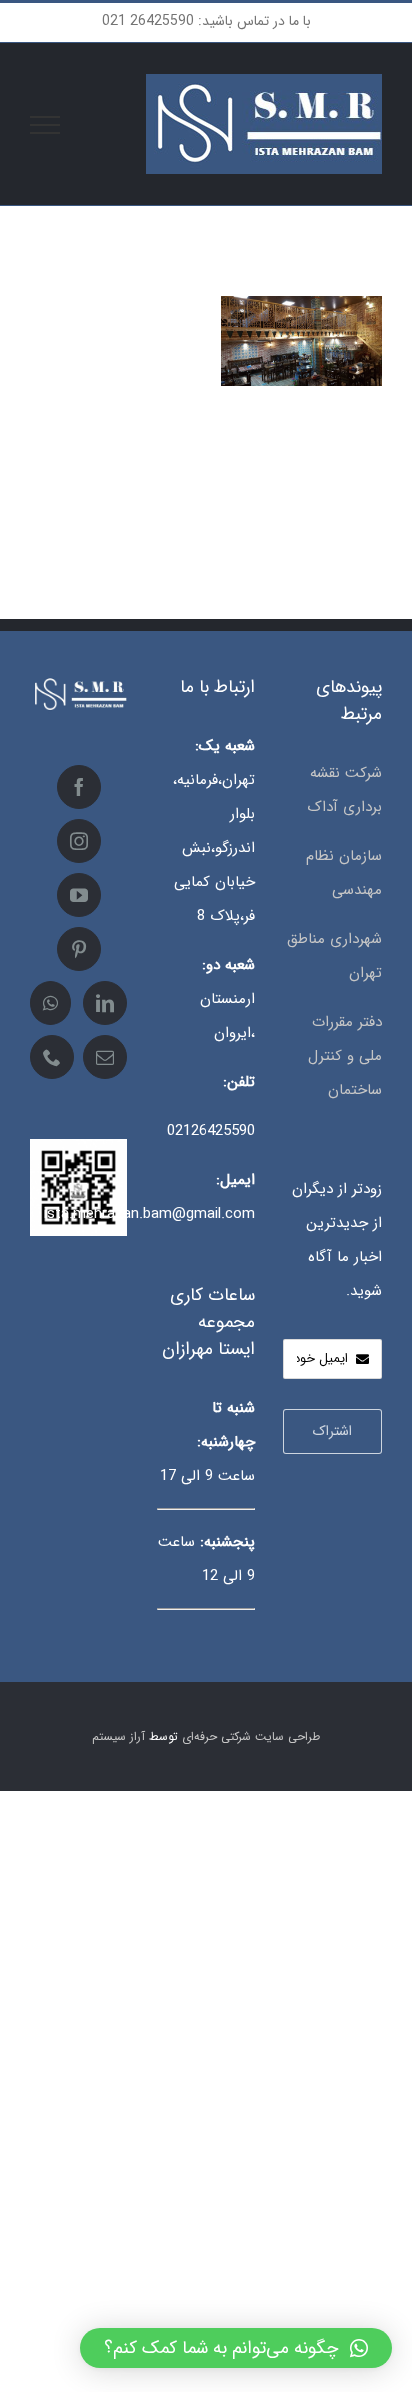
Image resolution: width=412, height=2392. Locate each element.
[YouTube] (79, 895)
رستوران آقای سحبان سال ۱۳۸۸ (331, 368)
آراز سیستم (118, 1736)
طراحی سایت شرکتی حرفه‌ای (251, 1736)
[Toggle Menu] (45, 125)
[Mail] (105, 1057)
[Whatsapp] (50, 1003)
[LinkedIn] (105, 1003)
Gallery (272, 368)
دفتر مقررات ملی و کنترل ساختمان (345, 1056)
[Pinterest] (79, 949)
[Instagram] (79, 841)
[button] (236, 2348)
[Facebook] (79, 787)
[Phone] (52, 1057)
